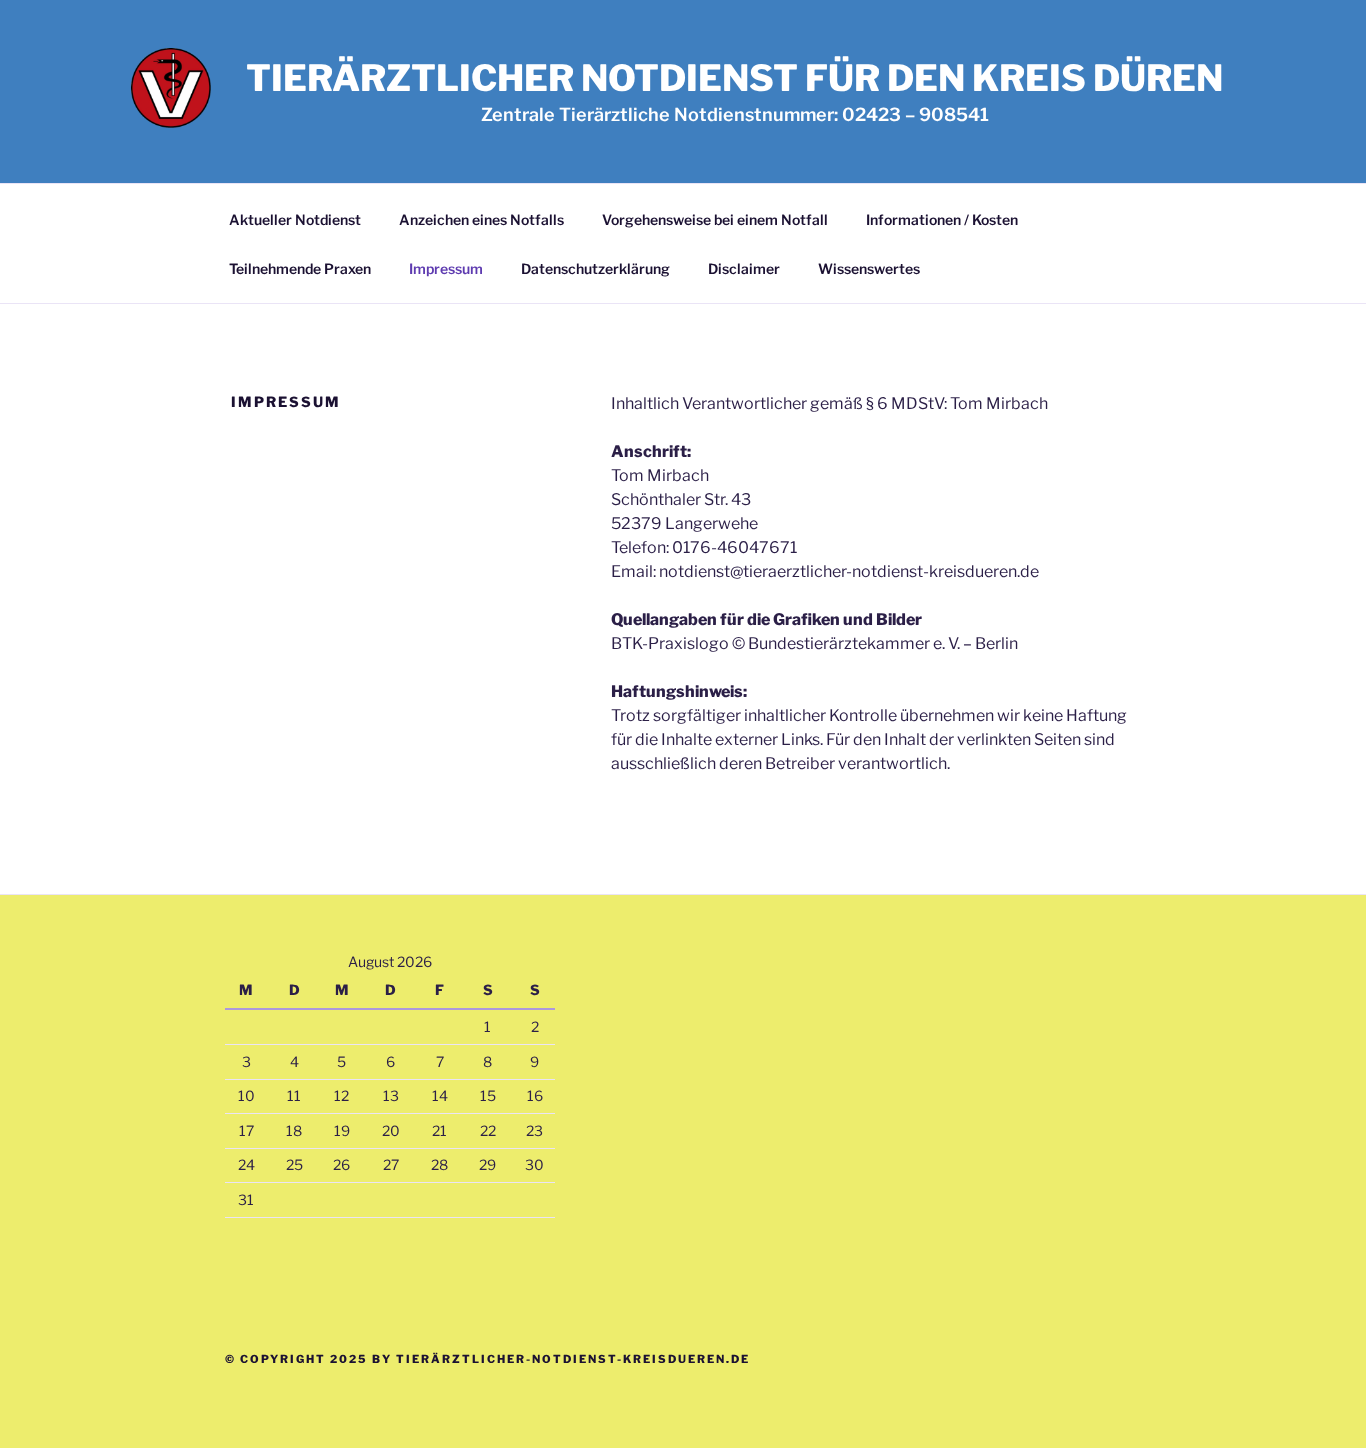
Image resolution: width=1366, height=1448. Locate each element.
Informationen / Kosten (942, 219)
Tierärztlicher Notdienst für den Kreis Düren (734, 78)
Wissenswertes (869, 268)
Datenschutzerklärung (595, 268)
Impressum (446, 268)
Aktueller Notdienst (295, 219)
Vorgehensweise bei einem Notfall (715, 219)
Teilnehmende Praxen (300, 268)
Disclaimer (744, 268)
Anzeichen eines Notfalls (481, 219)
